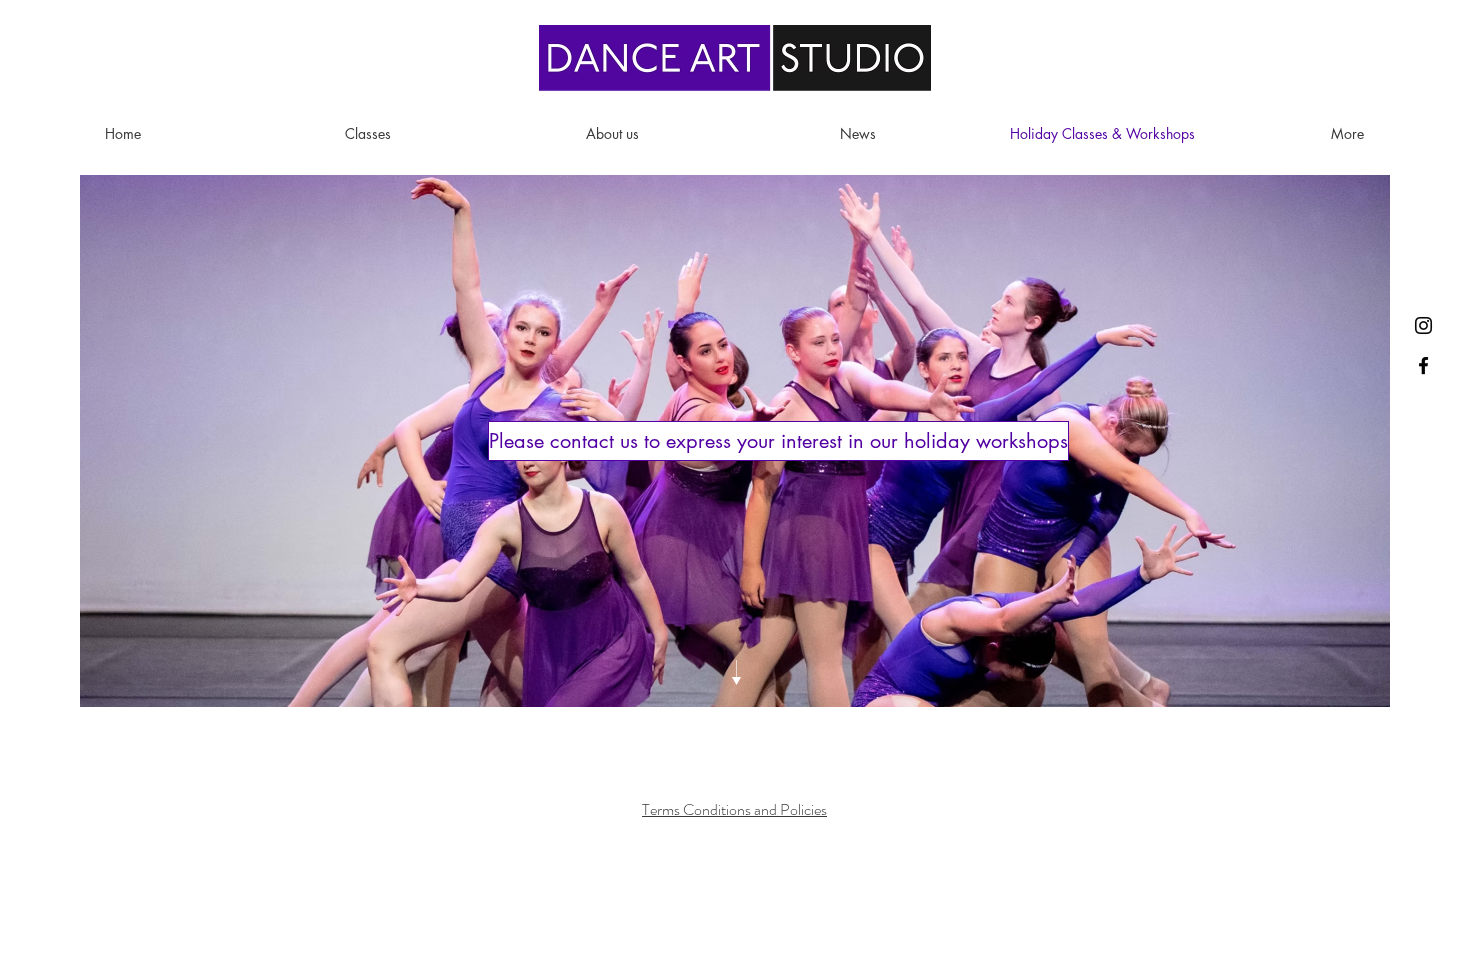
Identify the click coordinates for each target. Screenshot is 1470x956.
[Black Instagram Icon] (1423, 325)
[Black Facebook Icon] (1423, 365)
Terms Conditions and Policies (734, 809)
